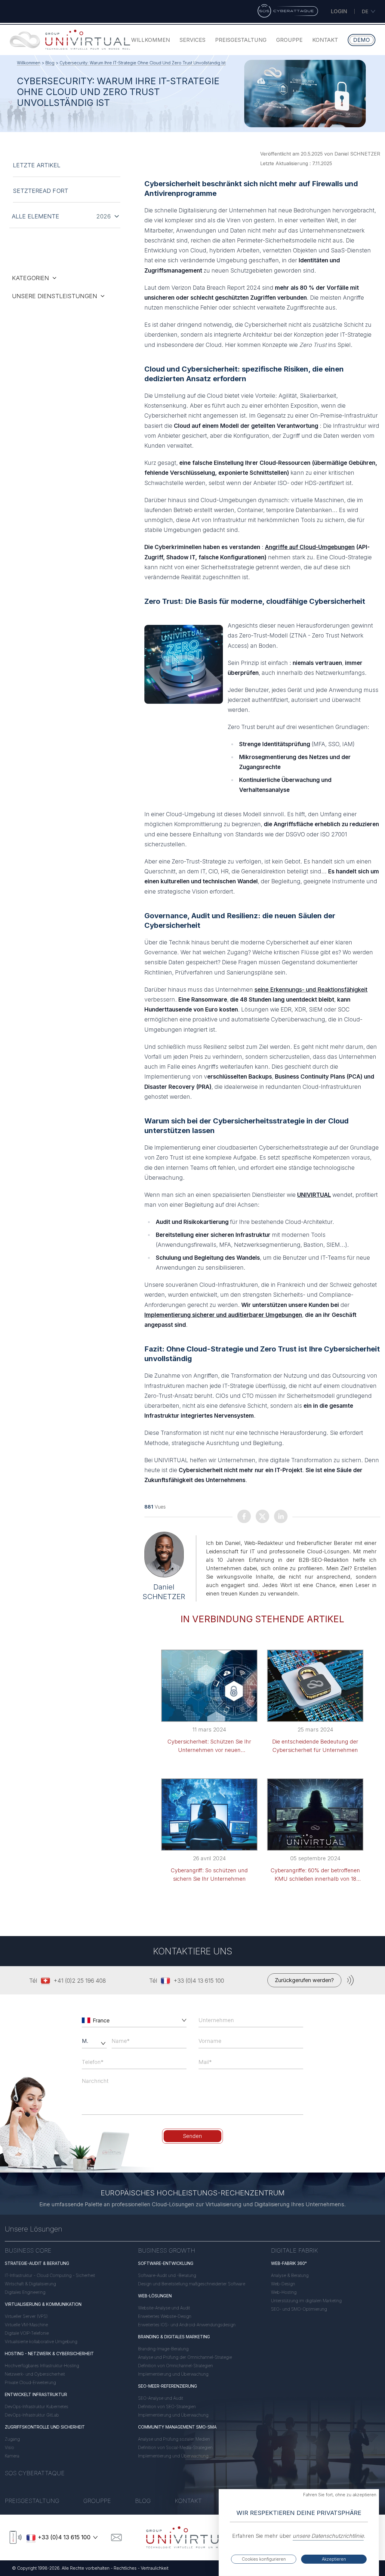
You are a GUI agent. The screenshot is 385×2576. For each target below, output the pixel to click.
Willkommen (151, 40)
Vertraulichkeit (155, 2568)
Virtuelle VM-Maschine (26, 2325)
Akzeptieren (334, 2559)
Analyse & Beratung (290, 2275)
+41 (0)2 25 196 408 (80, 1981)
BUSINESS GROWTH (167, 2250)
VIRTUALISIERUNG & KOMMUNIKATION (43, 2304)
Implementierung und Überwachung (173, 2374)
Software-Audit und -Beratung (167, 2275)
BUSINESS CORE (28, 2250)
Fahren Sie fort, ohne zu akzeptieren (340, 2495)
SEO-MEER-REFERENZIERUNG (168, 2386)
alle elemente (35, 216)
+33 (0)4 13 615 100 (199, 1981)
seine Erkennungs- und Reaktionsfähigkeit (311, 990)
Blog (50, 63)
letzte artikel (37, 165)
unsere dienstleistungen (55, 296)
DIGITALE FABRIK (294, 2250)
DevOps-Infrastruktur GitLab (32, 2415)
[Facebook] (244, 1517)
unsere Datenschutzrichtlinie (328, 2536)
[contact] (116, 2537)
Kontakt (325, 40)
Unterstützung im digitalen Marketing (306, 2301)
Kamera (12, 2456)
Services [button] (192, 40)
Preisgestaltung (241, 40)
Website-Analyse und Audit (164, 2308)
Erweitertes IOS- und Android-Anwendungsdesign (187, 2325)
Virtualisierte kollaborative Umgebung (41, 2341)
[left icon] (86, 2020)
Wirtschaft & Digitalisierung (30, 2284)
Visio (9, 2447)
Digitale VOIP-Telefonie (27, 2333)
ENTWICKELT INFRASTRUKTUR (36, 2394)
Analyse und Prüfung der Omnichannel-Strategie (185, 2357)
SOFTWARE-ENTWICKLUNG (166, 2263)
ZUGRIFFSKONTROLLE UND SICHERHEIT (45, 2427)
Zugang (12, 2439)
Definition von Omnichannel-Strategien (176, 2366)
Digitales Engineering (25, 2292)
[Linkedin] (281, 1517)
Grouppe (289, 40)
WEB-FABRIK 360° (289, 2263)
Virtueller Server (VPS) (26, 2316)
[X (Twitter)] (262, 1517)
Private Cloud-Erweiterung (30, 2382)
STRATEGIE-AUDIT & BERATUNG (37, 2263)
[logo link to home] (192, 2537)
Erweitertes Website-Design (165, 2316)
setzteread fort (41, 191)
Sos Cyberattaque (35, 2473)
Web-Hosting (284, 2292)
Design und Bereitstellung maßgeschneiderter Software (192, 2284)
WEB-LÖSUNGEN (155, 2296)
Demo (362, 40)
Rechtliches (125, 2568)
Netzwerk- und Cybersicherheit (35, 2374)
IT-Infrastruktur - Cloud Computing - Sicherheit (50, 2275)
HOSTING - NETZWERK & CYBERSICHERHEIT (49, 2354)
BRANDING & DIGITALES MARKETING (174, 2337)
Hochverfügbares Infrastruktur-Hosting (42, 2366)
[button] (183, 2020)
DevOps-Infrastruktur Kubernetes (37, 2406)
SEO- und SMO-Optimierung (299, 2309)
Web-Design (283, 2284)
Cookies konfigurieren (264, 2559)
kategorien (31, 278)
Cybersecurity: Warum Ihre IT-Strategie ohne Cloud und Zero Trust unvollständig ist (143, 63)
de (365, 11)
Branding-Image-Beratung (163, 2349)
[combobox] (135, 2020)
